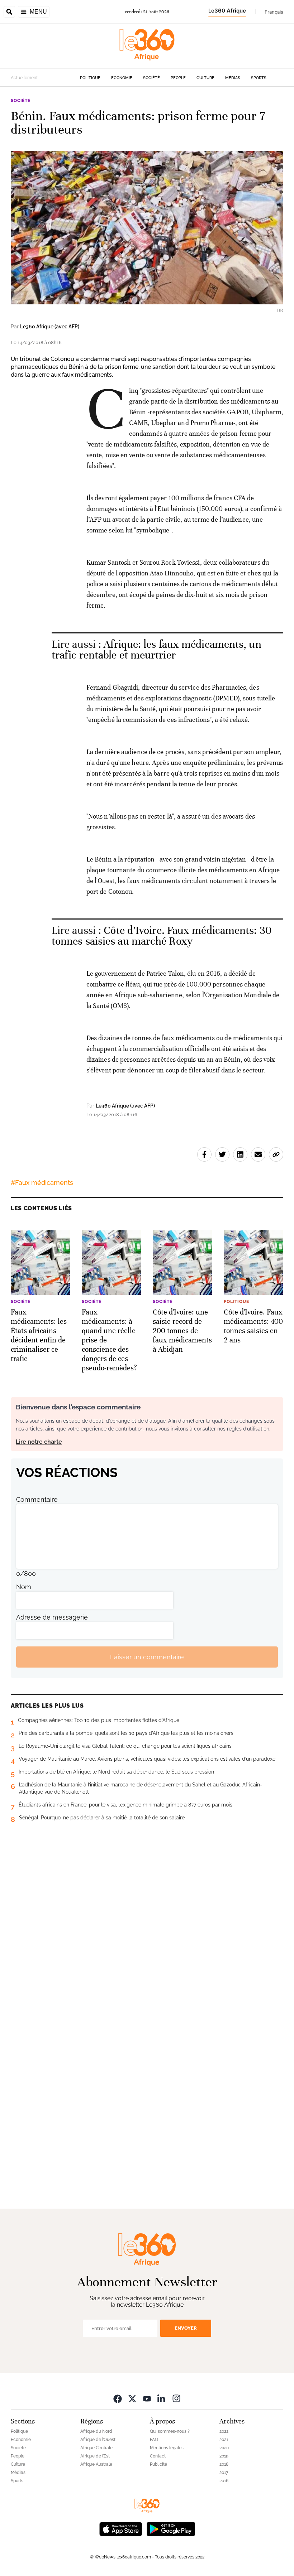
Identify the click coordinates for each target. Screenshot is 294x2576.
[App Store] (121, 2528)
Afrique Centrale (96, 2448)
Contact (158, 2456)
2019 (224, 2456)
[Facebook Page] (118, 2398)
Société (151, 78)
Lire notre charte (39, 1442)
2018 (224, 2464)
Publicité (158, 2464)
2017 (224, 2473)
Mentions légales (167, 2448)
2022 (224, 2431)
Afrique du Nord (96, 2431)
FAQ (154, 2440)
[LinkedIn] (162, 2398)
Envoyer (186, 2328)
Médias (233, 78)
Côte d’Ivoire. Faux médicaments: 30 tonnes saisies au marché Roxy (162, 936)
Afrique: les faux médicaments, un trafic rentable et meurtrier (157, 650)
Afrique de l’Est (95, 2456)
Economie (122, 78)
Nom (24, 1587)
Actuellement (24, 78)
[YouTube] (147, 2398)
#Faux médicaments (42, 1183)
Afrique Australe (96, 2464)
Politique (90, 78)
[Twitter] (132, 2398)
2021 (224, 2440)
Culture (205, 78)
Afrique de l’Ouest (98, 2440)
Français (274, 12)
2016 (224, 2481)
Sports (259, 78)
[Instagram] (176, 2398)
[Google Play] (171, 2528)
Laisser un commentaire (147, 1657)
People (178, 78)
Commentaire (37, 1499)
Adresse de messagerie (52, 1617)
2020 (224, 2448)
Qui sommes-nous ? (170, 2431)
